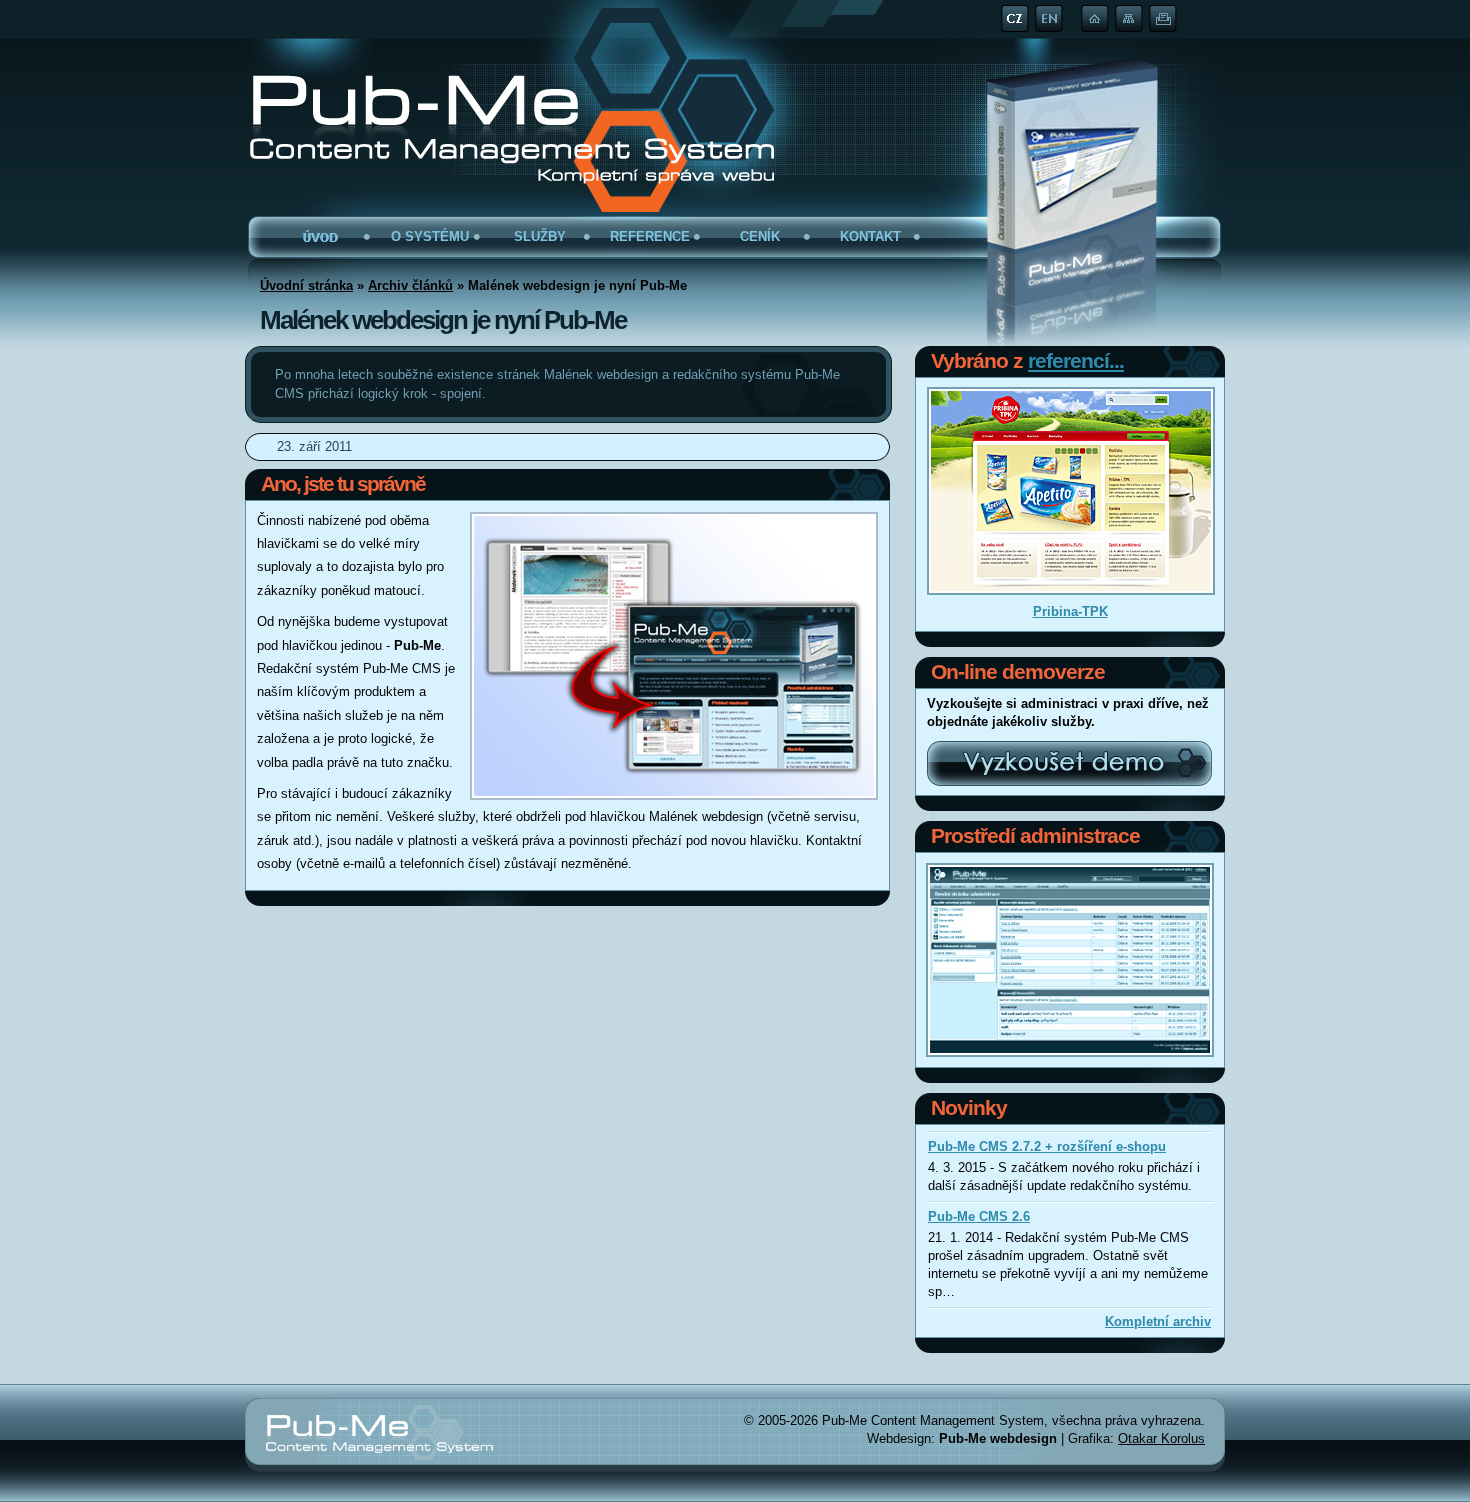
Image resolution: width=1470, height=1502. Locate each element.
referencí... (1076, 360)
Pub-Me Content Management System (444, 92)
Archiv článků (410, 285)
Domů (1095, 18)
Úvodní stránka (320, 241)
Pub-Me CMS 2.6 (979, 1216)
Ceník (760, 236)
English (1049, 18)
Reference (650, 236)
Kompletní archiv (1158, 1321)
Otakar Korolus (1161, 1438)
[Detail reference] (1071, 491)
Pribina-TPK (1070, 611)
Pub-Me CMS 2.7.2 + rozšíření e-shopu (1047, 1146)
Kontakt (870, 236)
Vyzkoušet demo (1070, 763)
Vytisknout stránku (1163, 21)
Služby (540, 236)
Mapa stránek (1129, 21)
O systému (430, 236)
